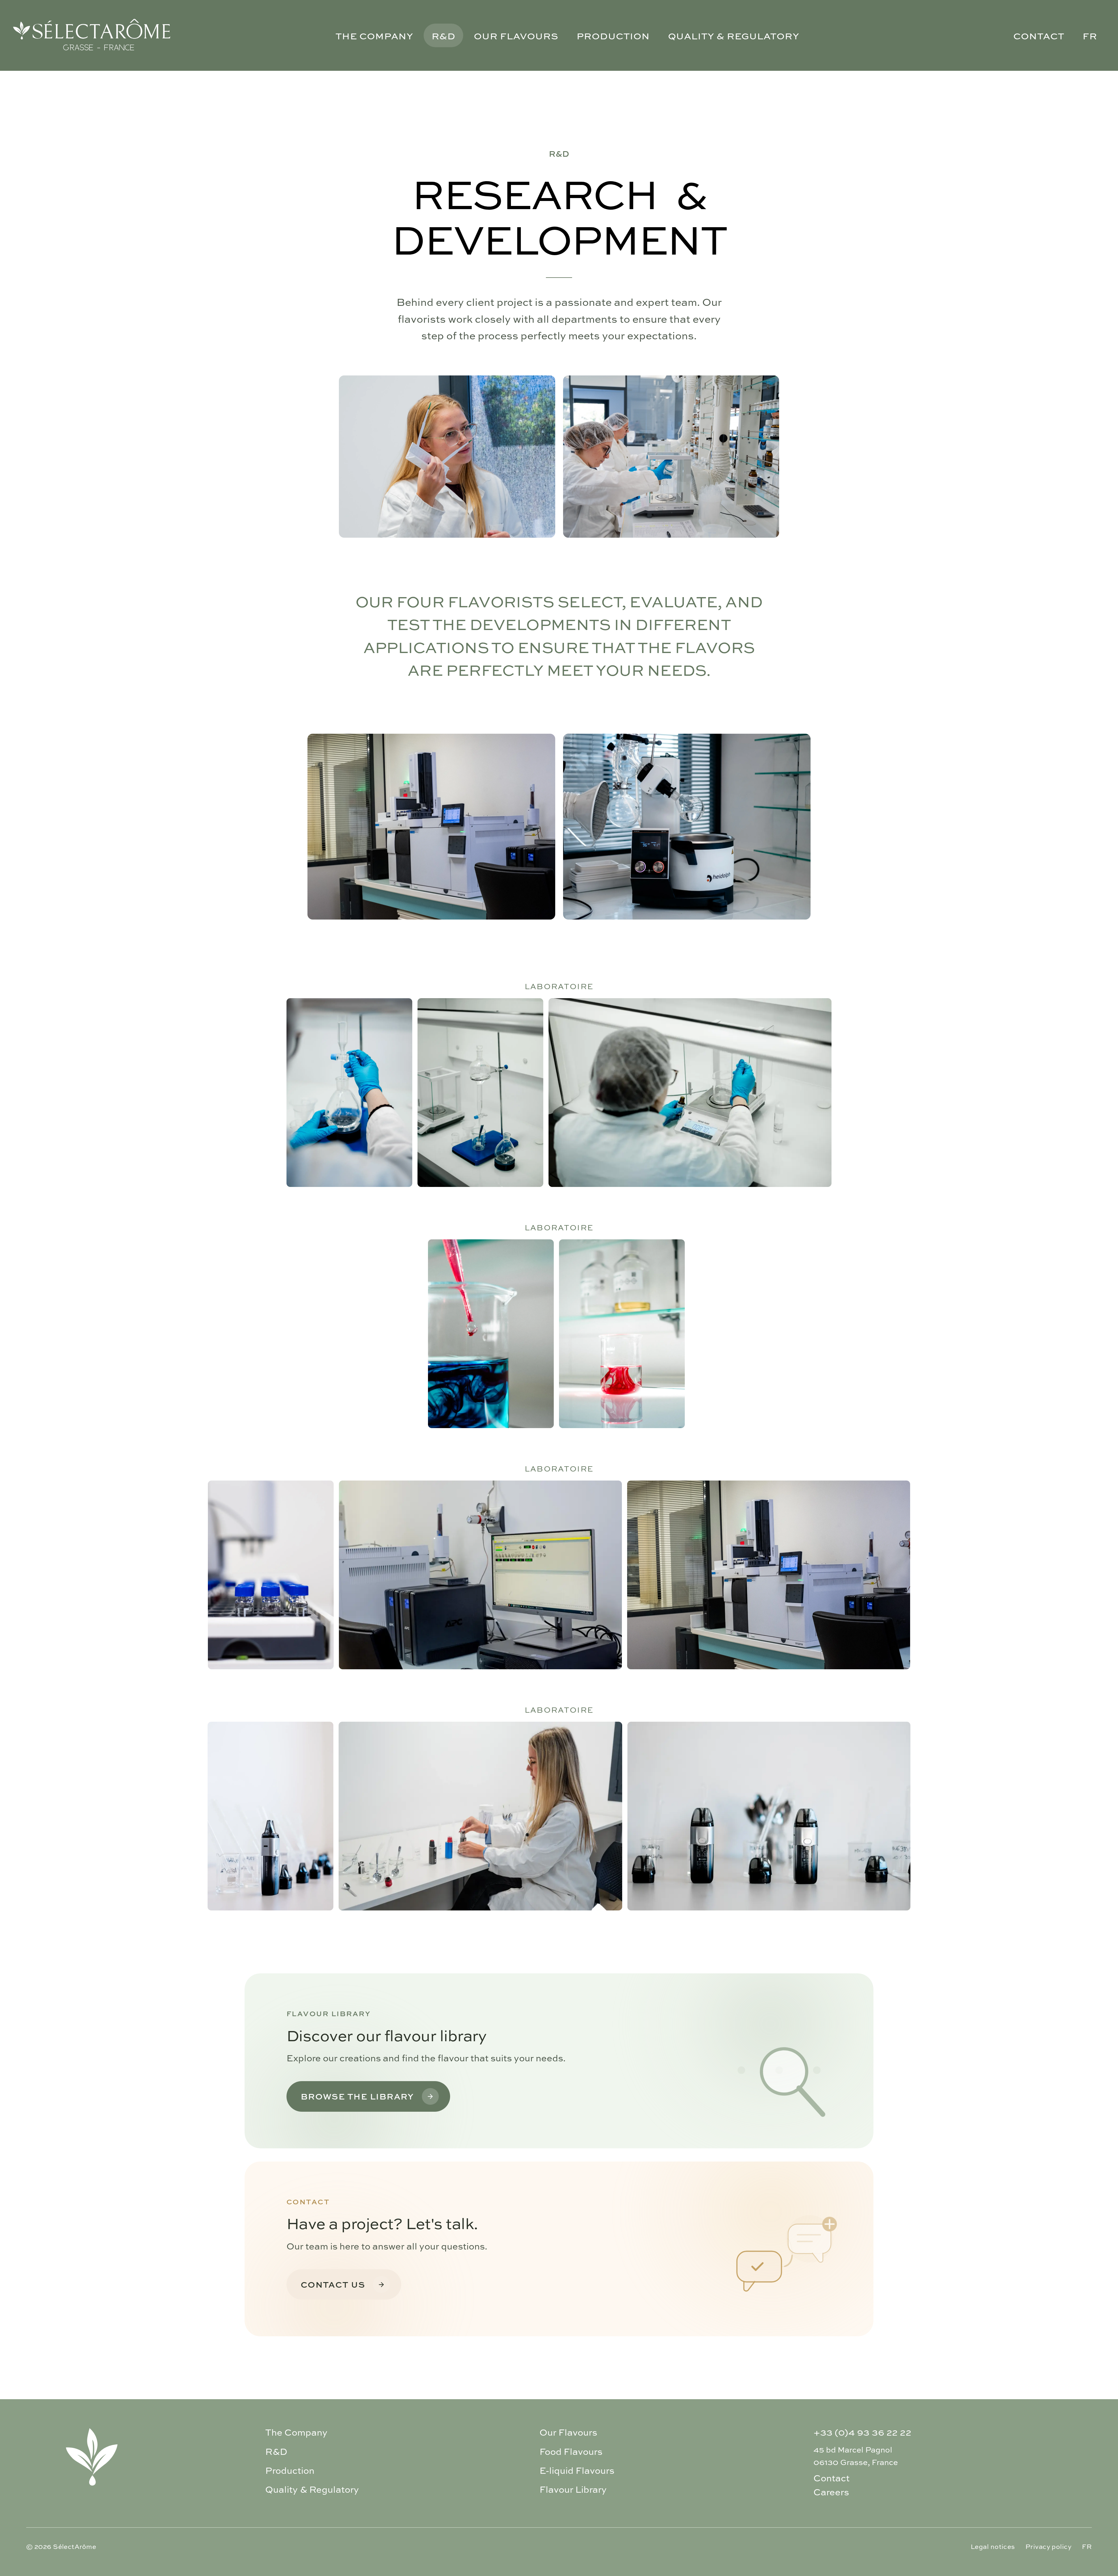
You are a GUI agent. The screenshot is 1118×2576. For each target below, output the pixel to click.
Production (613, 35)
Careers (831, 2492)
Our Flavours (516, 35)
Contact (1039, 35)
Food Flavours (571, 2451)
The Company (374, 35)
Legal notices (993, 2547)
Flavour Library (573, 2489)
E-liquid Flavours (577, 2470)
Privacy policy (1048, 2547)
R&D (443, 35)
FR (1090, 35)
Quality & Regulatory (734, 35)
